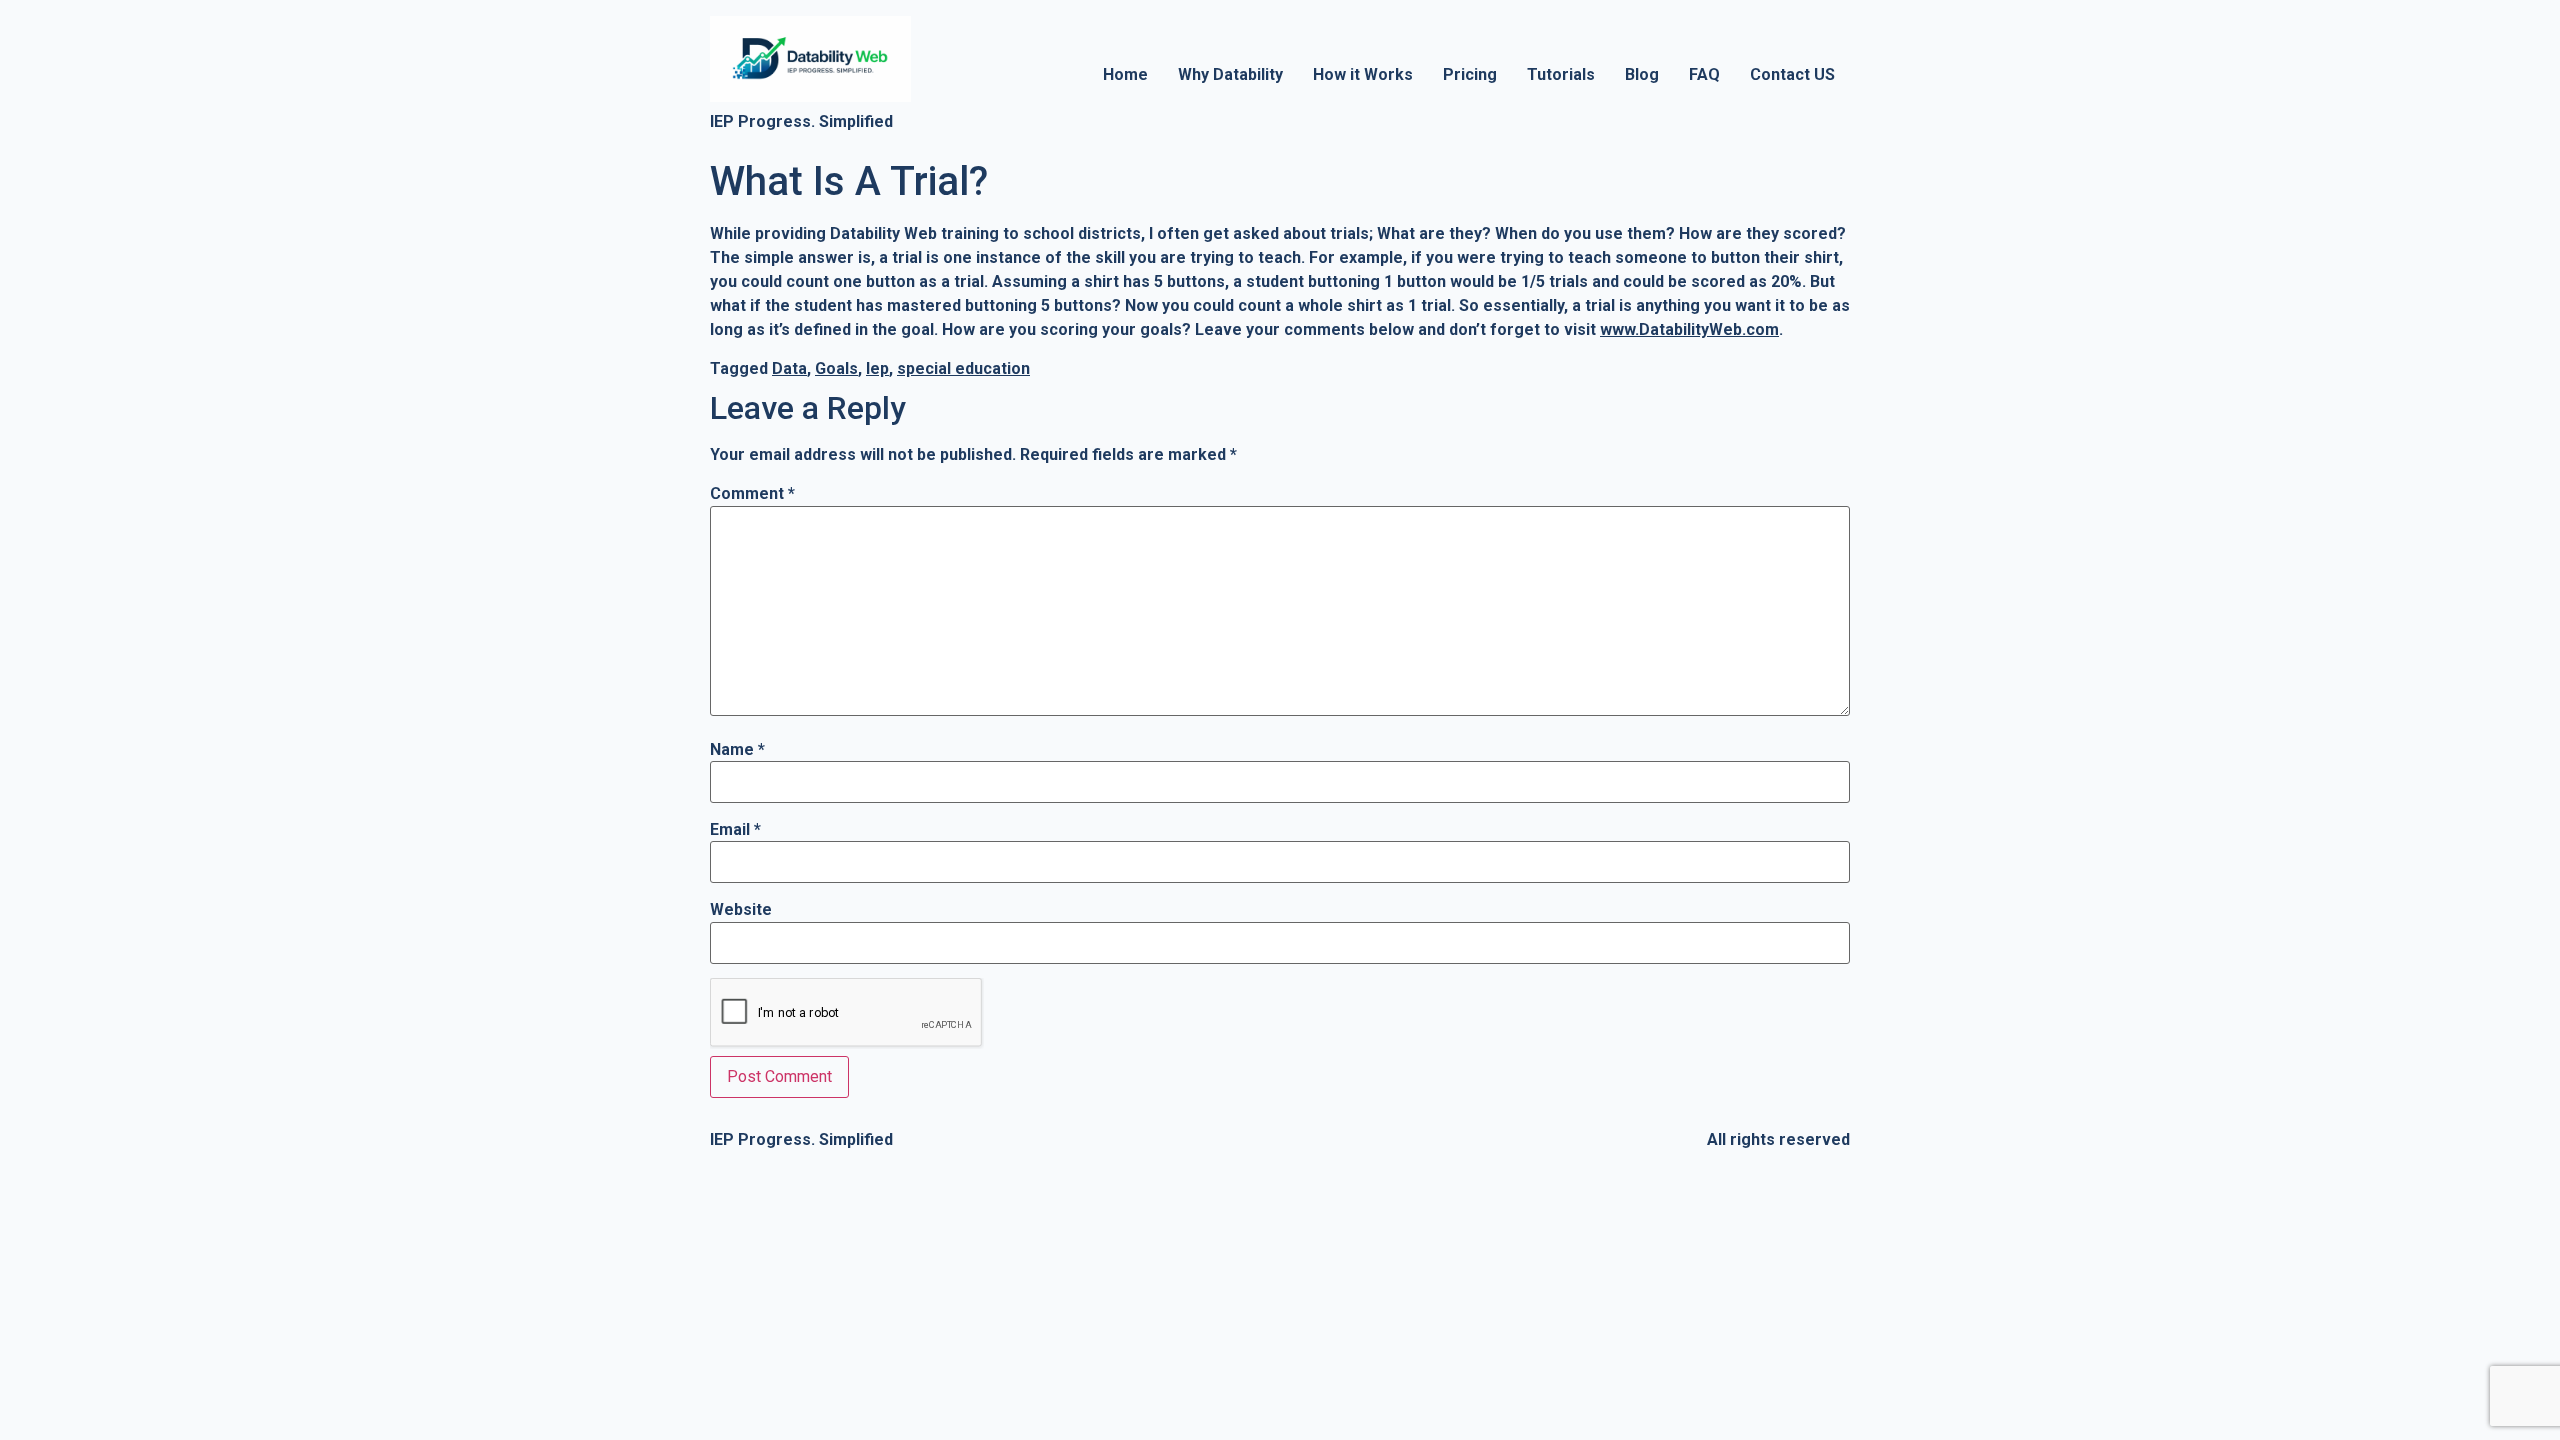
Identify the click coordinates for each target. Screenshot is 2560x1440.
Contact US (1792, 74)
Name (737, 750)
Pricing (1470, 74)
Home (1125, 74)
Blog (1642, 74)
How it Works (1363, 74)
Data (789, 368)
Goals (836, 368)
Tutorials (1561, 74)
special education (963, 368)
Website (741, 910)
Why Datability (1230, 74)
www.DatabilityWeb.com (1689, 329)
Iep (877, 368)
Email (735, 830)
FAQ (1704, 74)
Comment (752, 494)
